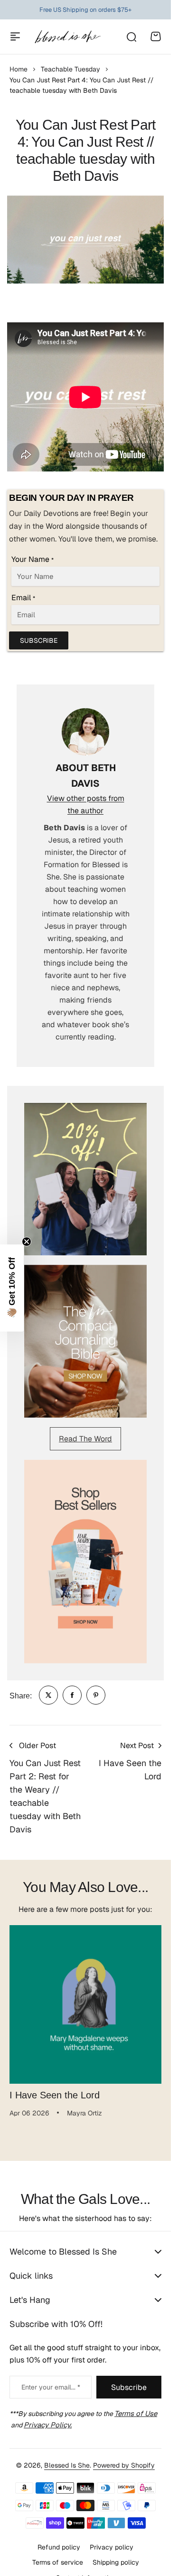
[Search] (131, 36)
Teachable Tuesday (70, 69)
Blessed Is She (67, 2458)
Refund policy (59, 2540)
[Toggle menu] (15, 36)
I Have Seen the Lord (55, 2088)
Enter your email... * (51, 2380)
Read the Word (85, 1439)
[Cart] (156, 36)
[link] (48, 1695)
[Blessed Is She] (67, 37)
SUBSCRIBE (39, 640)
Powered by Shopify (124, 2458)
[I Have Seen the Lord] (85, 2001)
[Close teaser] (27, 1242)
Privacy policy (112, 2540)
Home (19, 69)
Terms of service (58, 2555)
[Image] (85, 1179)
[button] (12, 1288)
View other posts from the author (86, 804)
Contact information (86, 2571)
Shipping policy (116, 2555)
